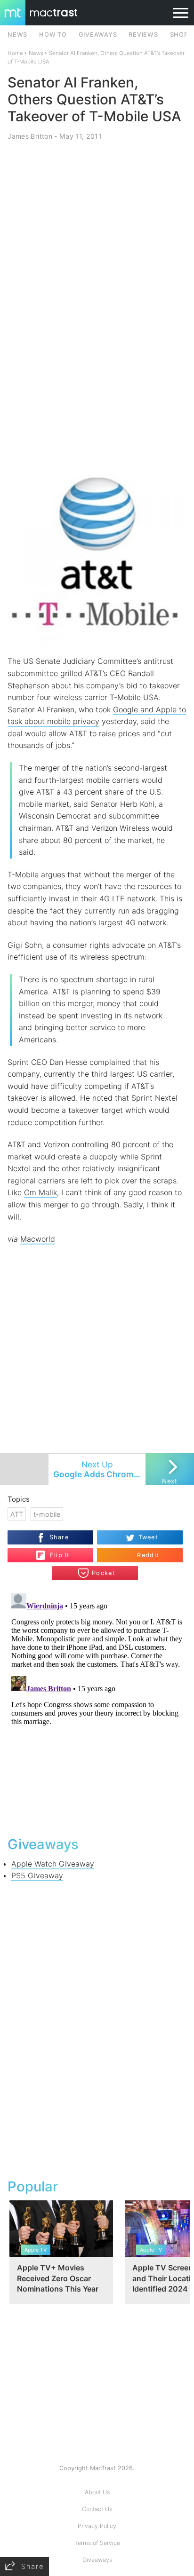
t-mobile (47, 1514)
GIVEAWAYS (98, 35)
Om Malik (40, 1192)
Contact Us (97, 2509)
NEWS (17, 35)
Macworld (38, 1239)
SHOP (179, 35)
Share (59, 1537)
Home (15, 53)
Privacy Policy (97, 2526)
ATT (17, 1514)
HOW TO (53, 35)
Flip (55, 1552)
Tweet (148, 1537)
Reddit (148, 1555)
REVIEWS (143, 35)
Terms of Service (97, 2543)
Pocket (104, 1573)
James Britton (30, 136)
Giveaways (97, 2560)
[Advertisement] (97, 362)
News (36, 53)
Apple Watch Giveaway (53, 1864)
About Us (97, 2492)
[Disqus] (97, 1707)
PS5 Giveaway (37, 1875)
